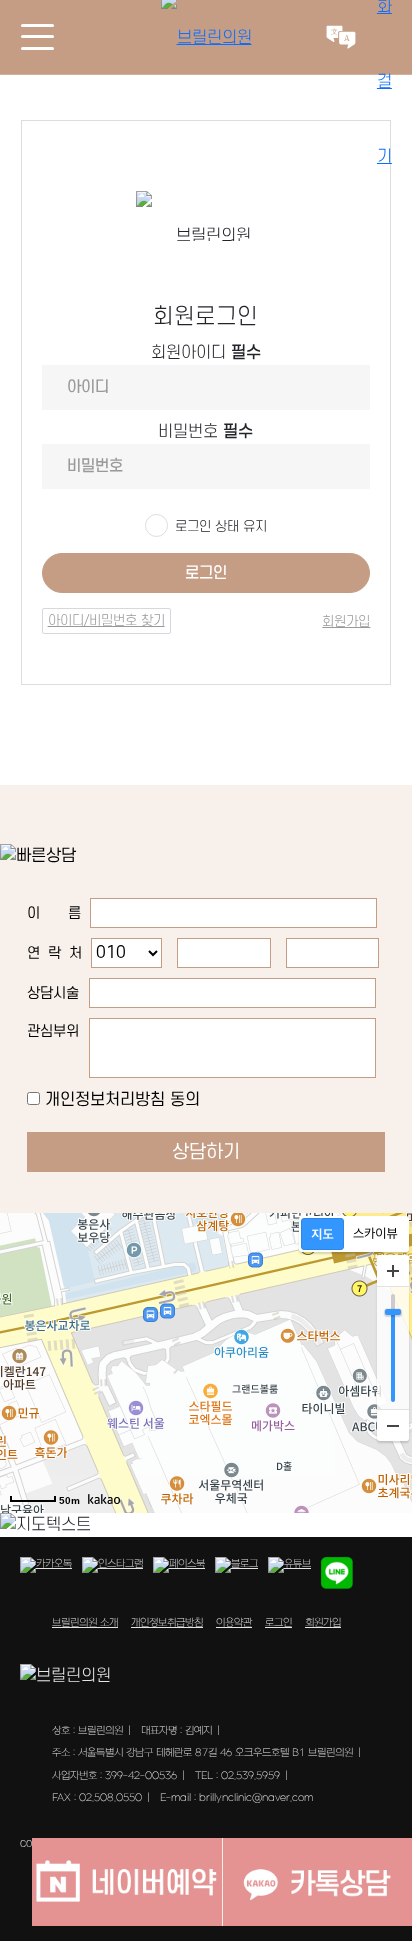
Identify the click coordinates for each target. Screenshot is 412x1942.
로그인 (206, 573)
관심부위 (53, 1031)
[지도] (322, 1234)
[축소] (393, 1425)
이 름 (54, 913)
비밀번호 (205, 432)
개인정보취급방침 (167, 1623)
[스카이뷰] (375, 1234)
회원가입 (346, 621)
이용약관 (234, 1623)
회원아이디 (206, 353)
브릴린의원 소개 (85, 1623)
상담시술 (53, 993)
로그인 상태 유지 (221, 526)
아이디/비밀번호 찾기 (106, 620)
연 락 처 (54, 953)
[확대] (393, 1271)
